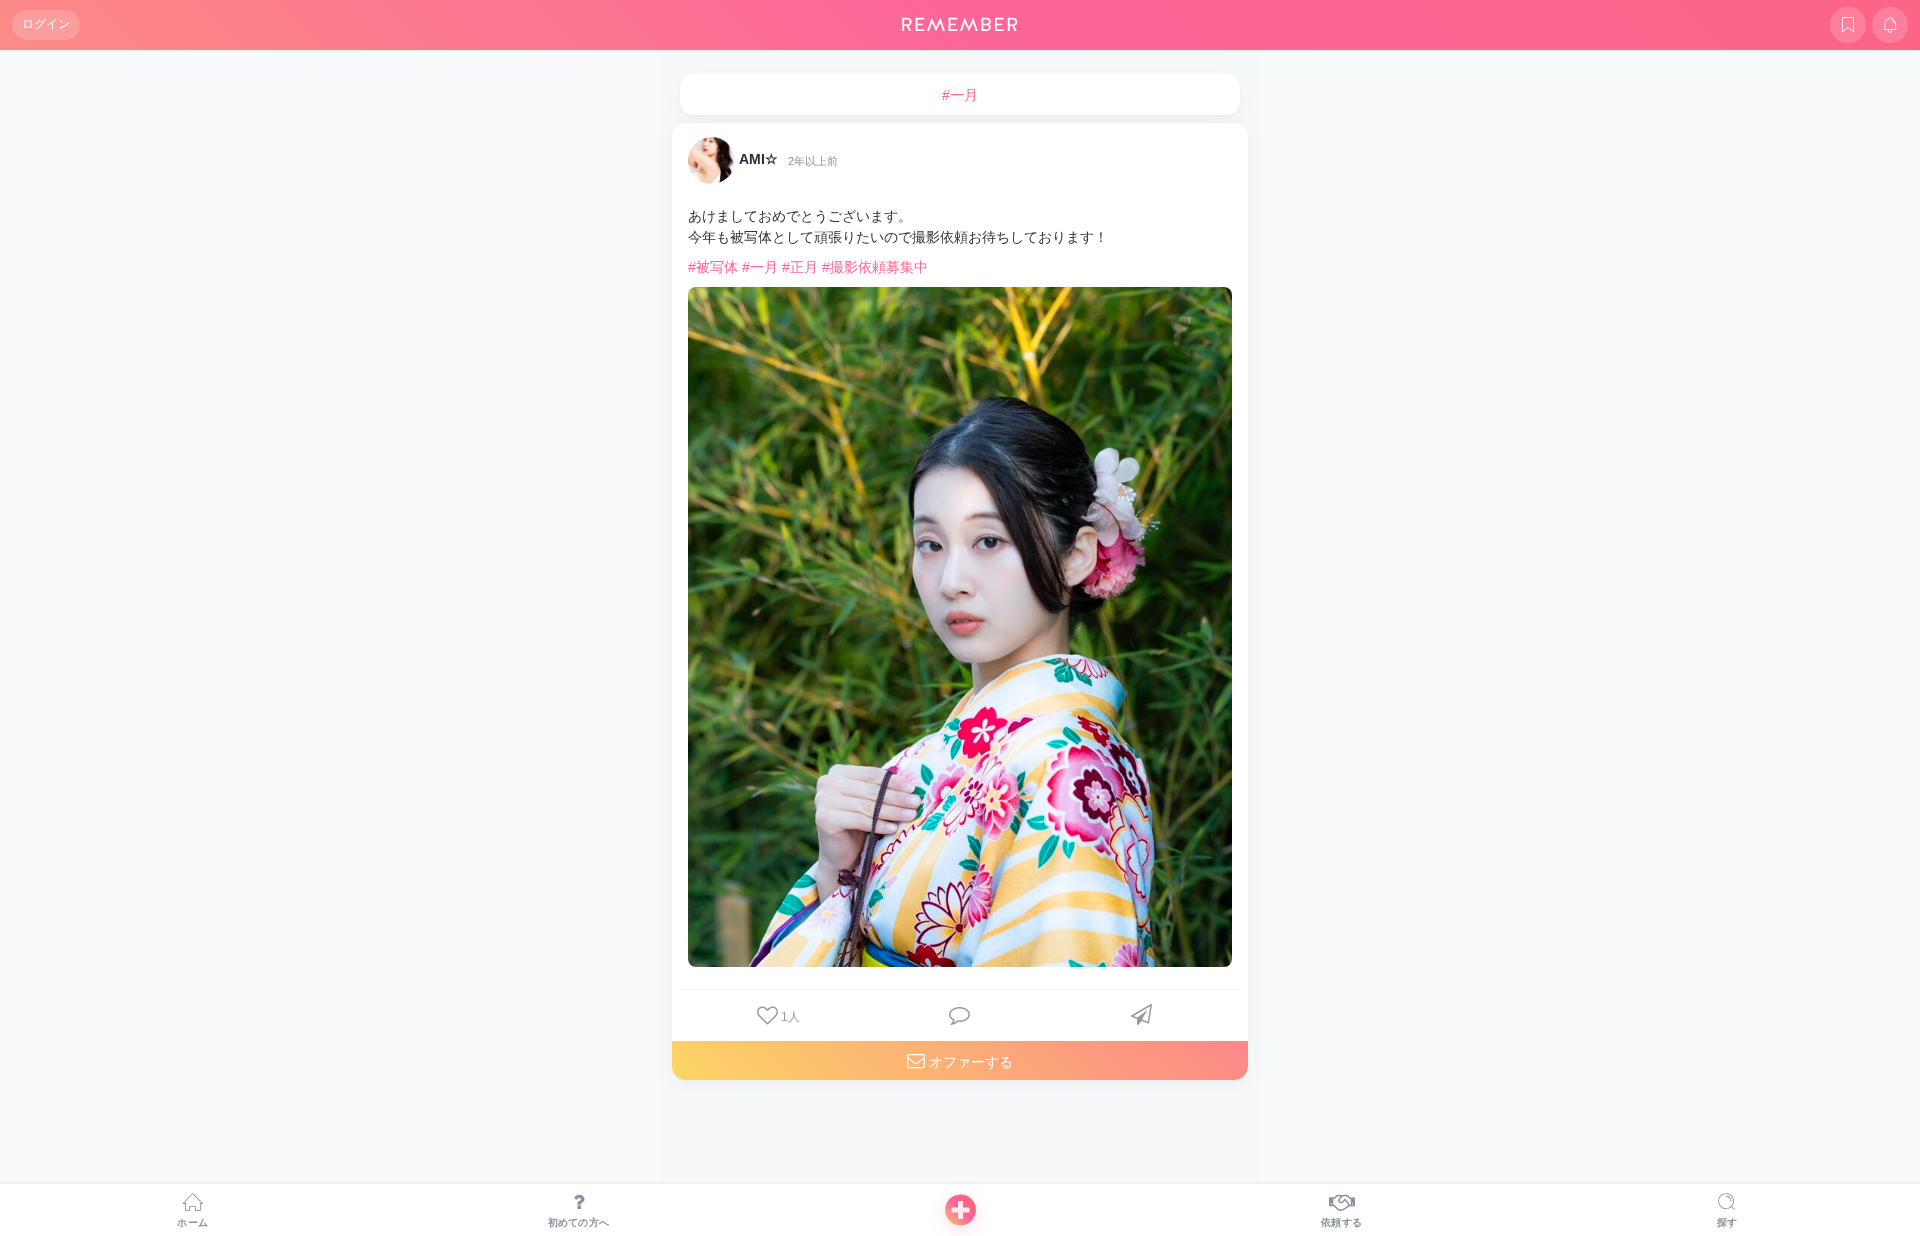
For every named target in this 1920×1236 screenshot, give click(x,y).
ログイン (46, 24)
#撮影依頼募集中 (875, 267)
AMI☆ (758, 160)
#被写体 (713, 267)
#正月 (800, 267)
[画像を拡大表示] (960, 627)
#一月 (760, 267)
